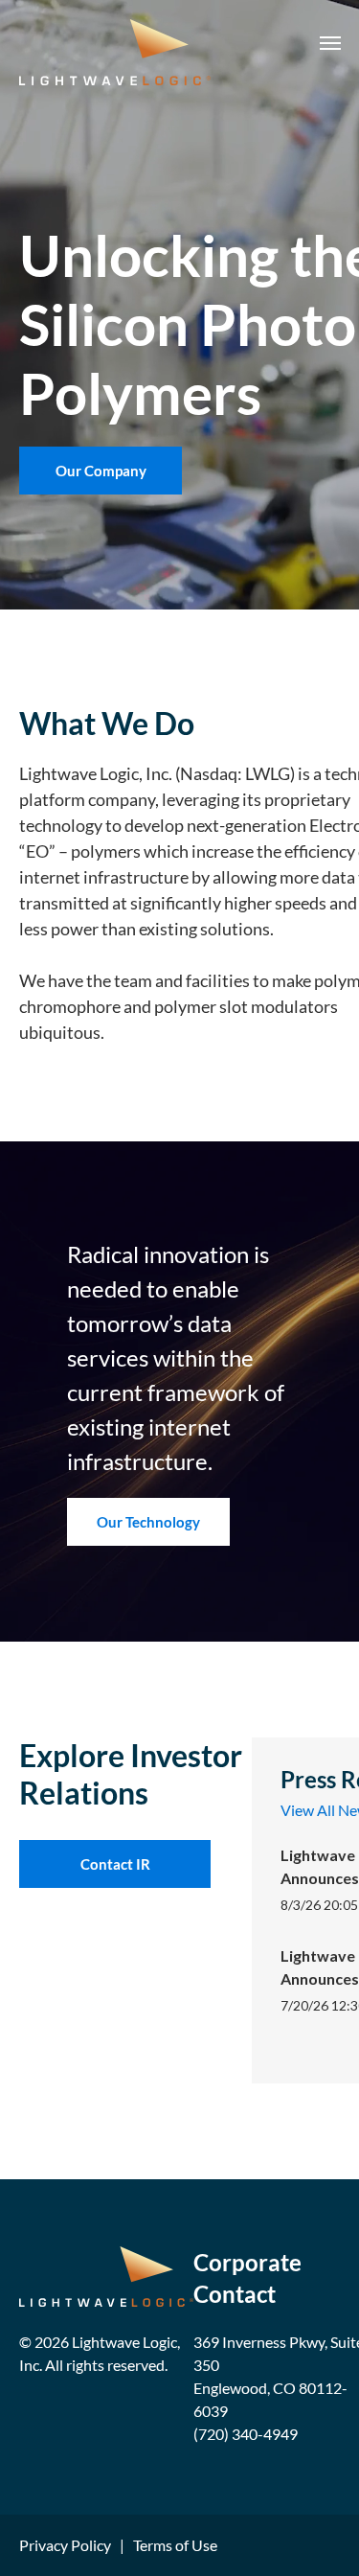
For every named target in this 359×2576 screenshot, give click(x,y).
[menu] (330, 43)
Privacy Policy (65, 2545)
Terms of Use (175, 2545)
